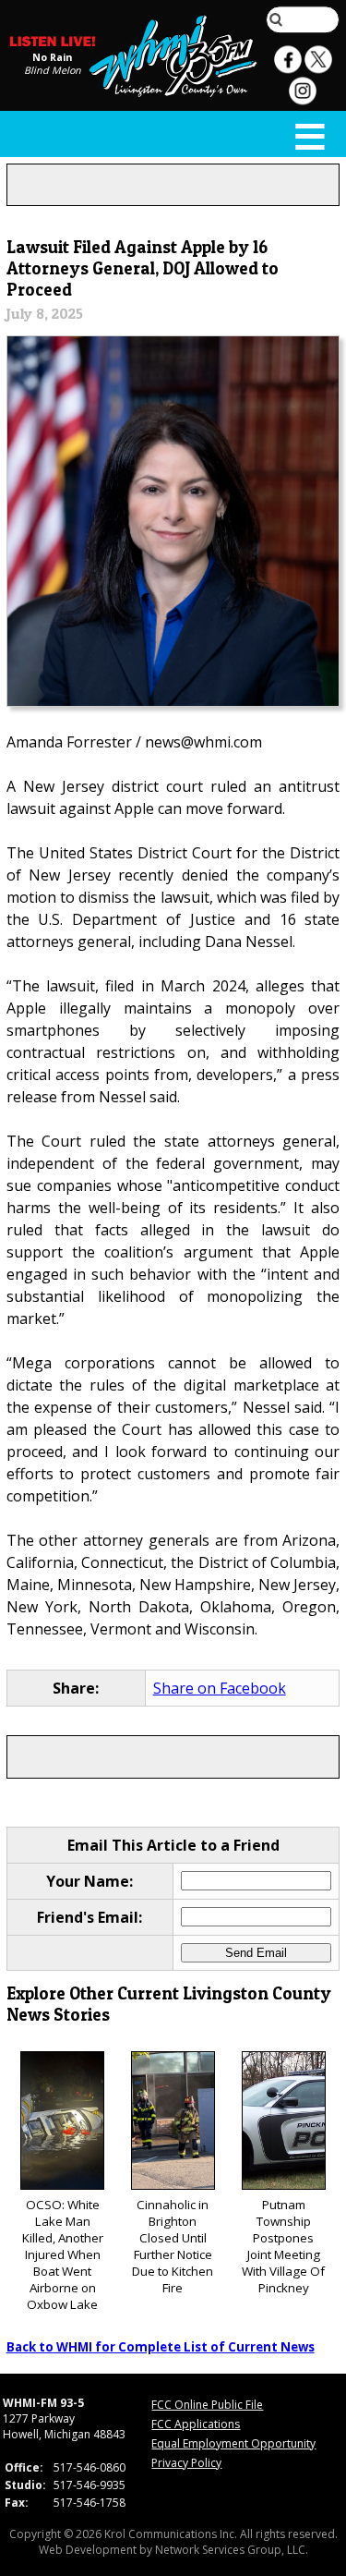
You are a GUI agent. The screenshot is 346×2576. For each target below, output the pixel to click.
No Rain (52, 57)
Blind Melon (53, 70)
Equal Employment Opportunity (233, 2443)
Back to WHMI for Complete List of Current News (161, 2347)
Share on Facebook (220, 1688)
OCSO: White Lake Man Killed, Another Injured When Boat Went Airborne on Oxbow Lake (63, 2254)
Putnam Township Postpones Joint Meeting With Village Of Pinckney (283, 2246)
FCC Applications (196, 2424)
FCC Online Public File (207, 2405)
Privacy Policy (186, 2463)
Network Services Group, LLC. (232, 2550)
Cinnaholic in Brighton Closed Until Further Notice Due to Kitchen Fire (173, 2246)
